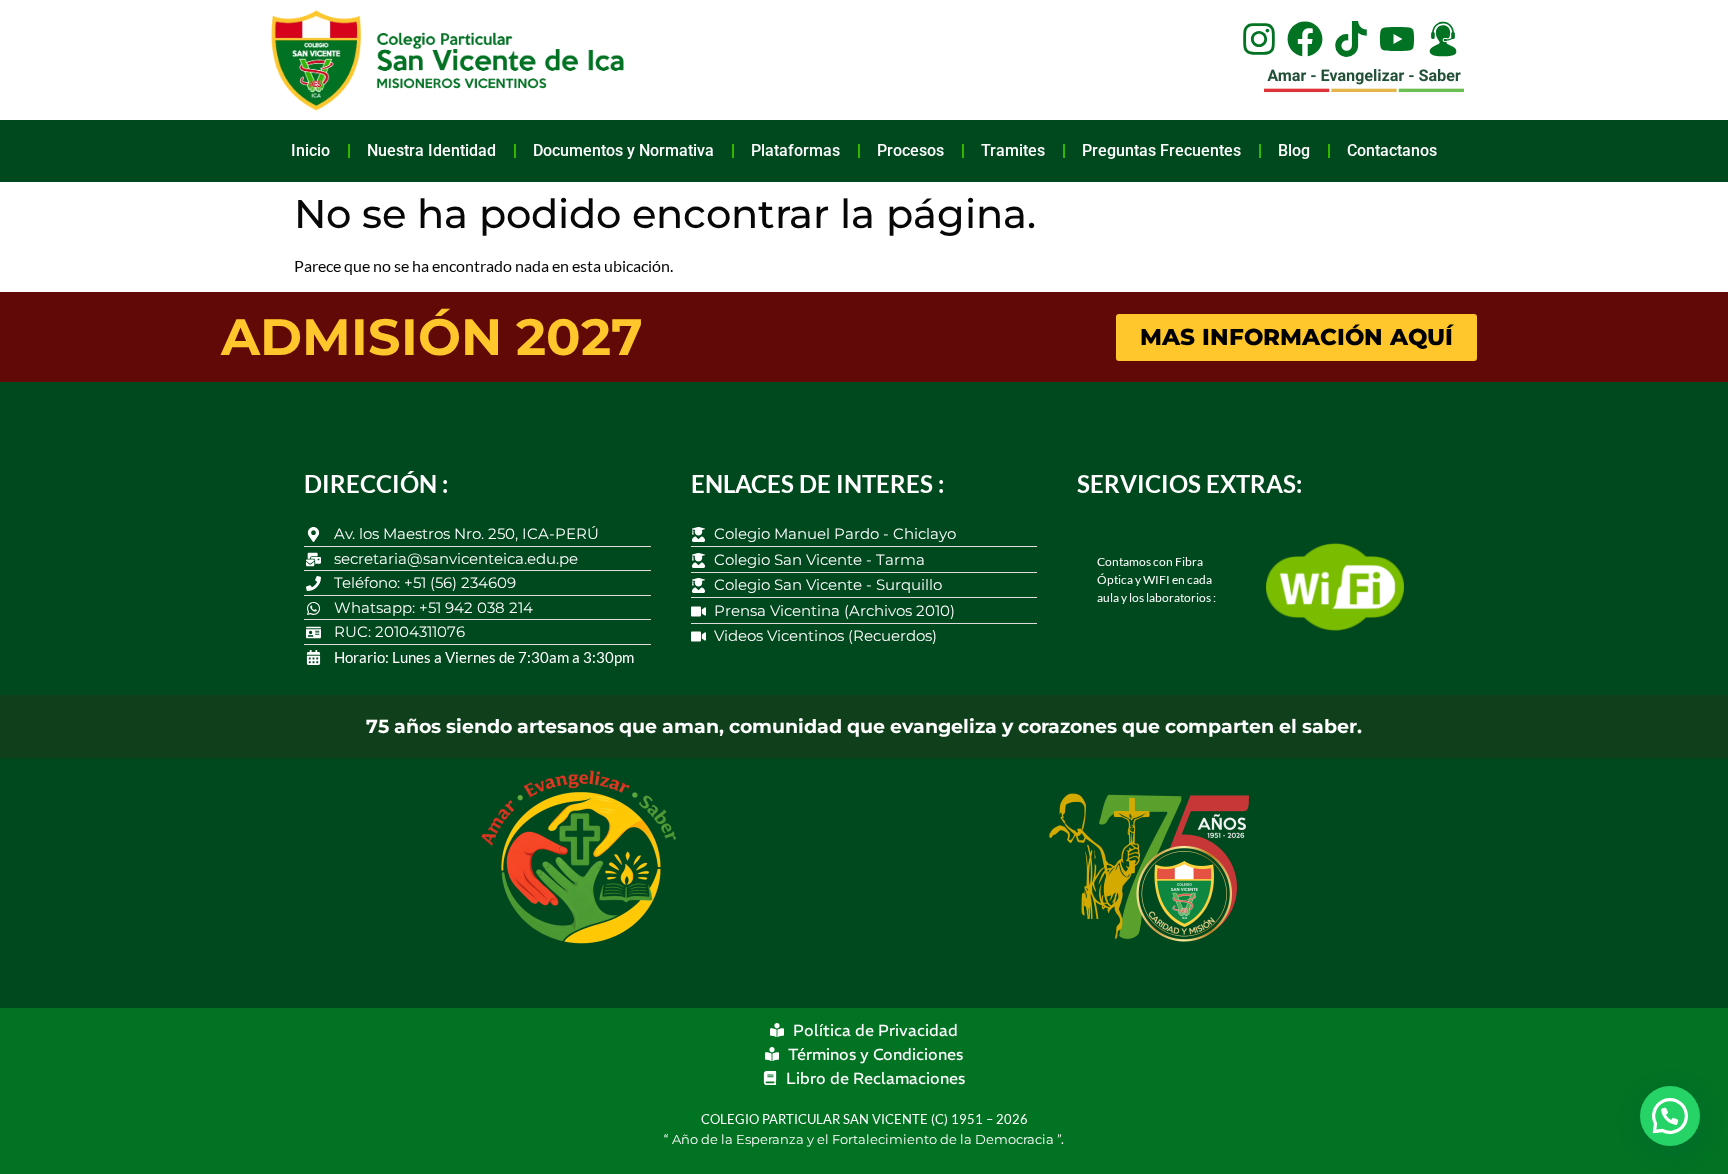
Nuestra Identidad (431, 150)
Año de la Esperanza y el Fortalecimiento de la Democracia (864, 1139)
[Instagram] (1259, 39)
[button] (1670, 1116)
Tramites (1013, 150)
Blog (1294, 150)
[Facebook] (1305, 39)
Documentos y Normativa (623, 150)
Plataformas (795, 150)
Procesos (910, 150)
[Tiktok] (1351, 39)
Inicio (310, 150)
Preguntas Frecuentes (1161, 150)
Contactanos (1392, 150)
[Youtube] (1397, 39)
